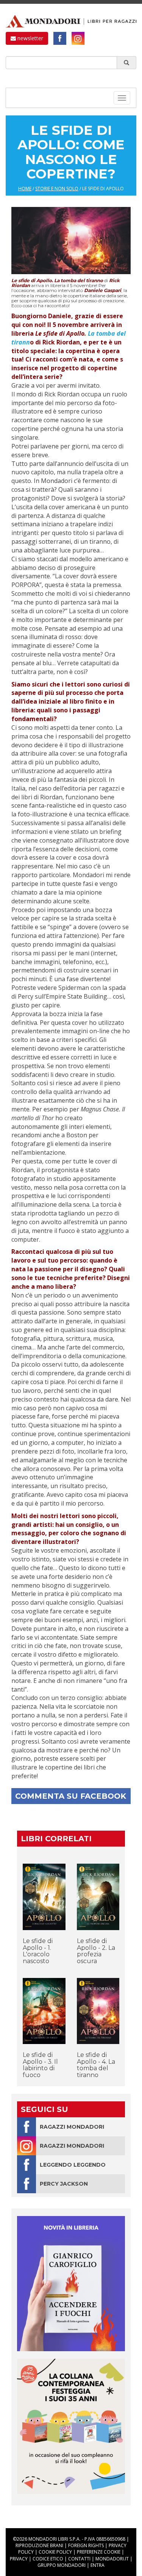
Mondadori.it (112, 2559)
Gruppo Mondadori (62, 2565)
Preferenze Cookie (99, 2552)
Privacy (19, 2559)
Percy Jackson (64, 2184)
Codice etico (48, 2559)
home (25, 189)
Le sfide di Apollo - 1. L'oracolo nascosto (38, 1951)
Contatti (79, 2559)
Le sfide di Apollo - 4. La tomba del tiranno (96, 2065)
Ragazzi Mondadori (72, 2127)
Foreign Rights (86, 2545)
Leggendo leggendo (73, 2165)
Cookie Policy (55, 2552)
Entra (98, 2565)
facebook (60, 38)
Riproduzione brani (39, 2545)
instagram (78, 38)
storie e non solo (57, 189)
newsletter (30, 38)
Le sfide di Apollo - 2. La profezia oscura (96, 1951)
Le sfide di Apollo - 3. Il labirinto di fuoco (40, 2065)
